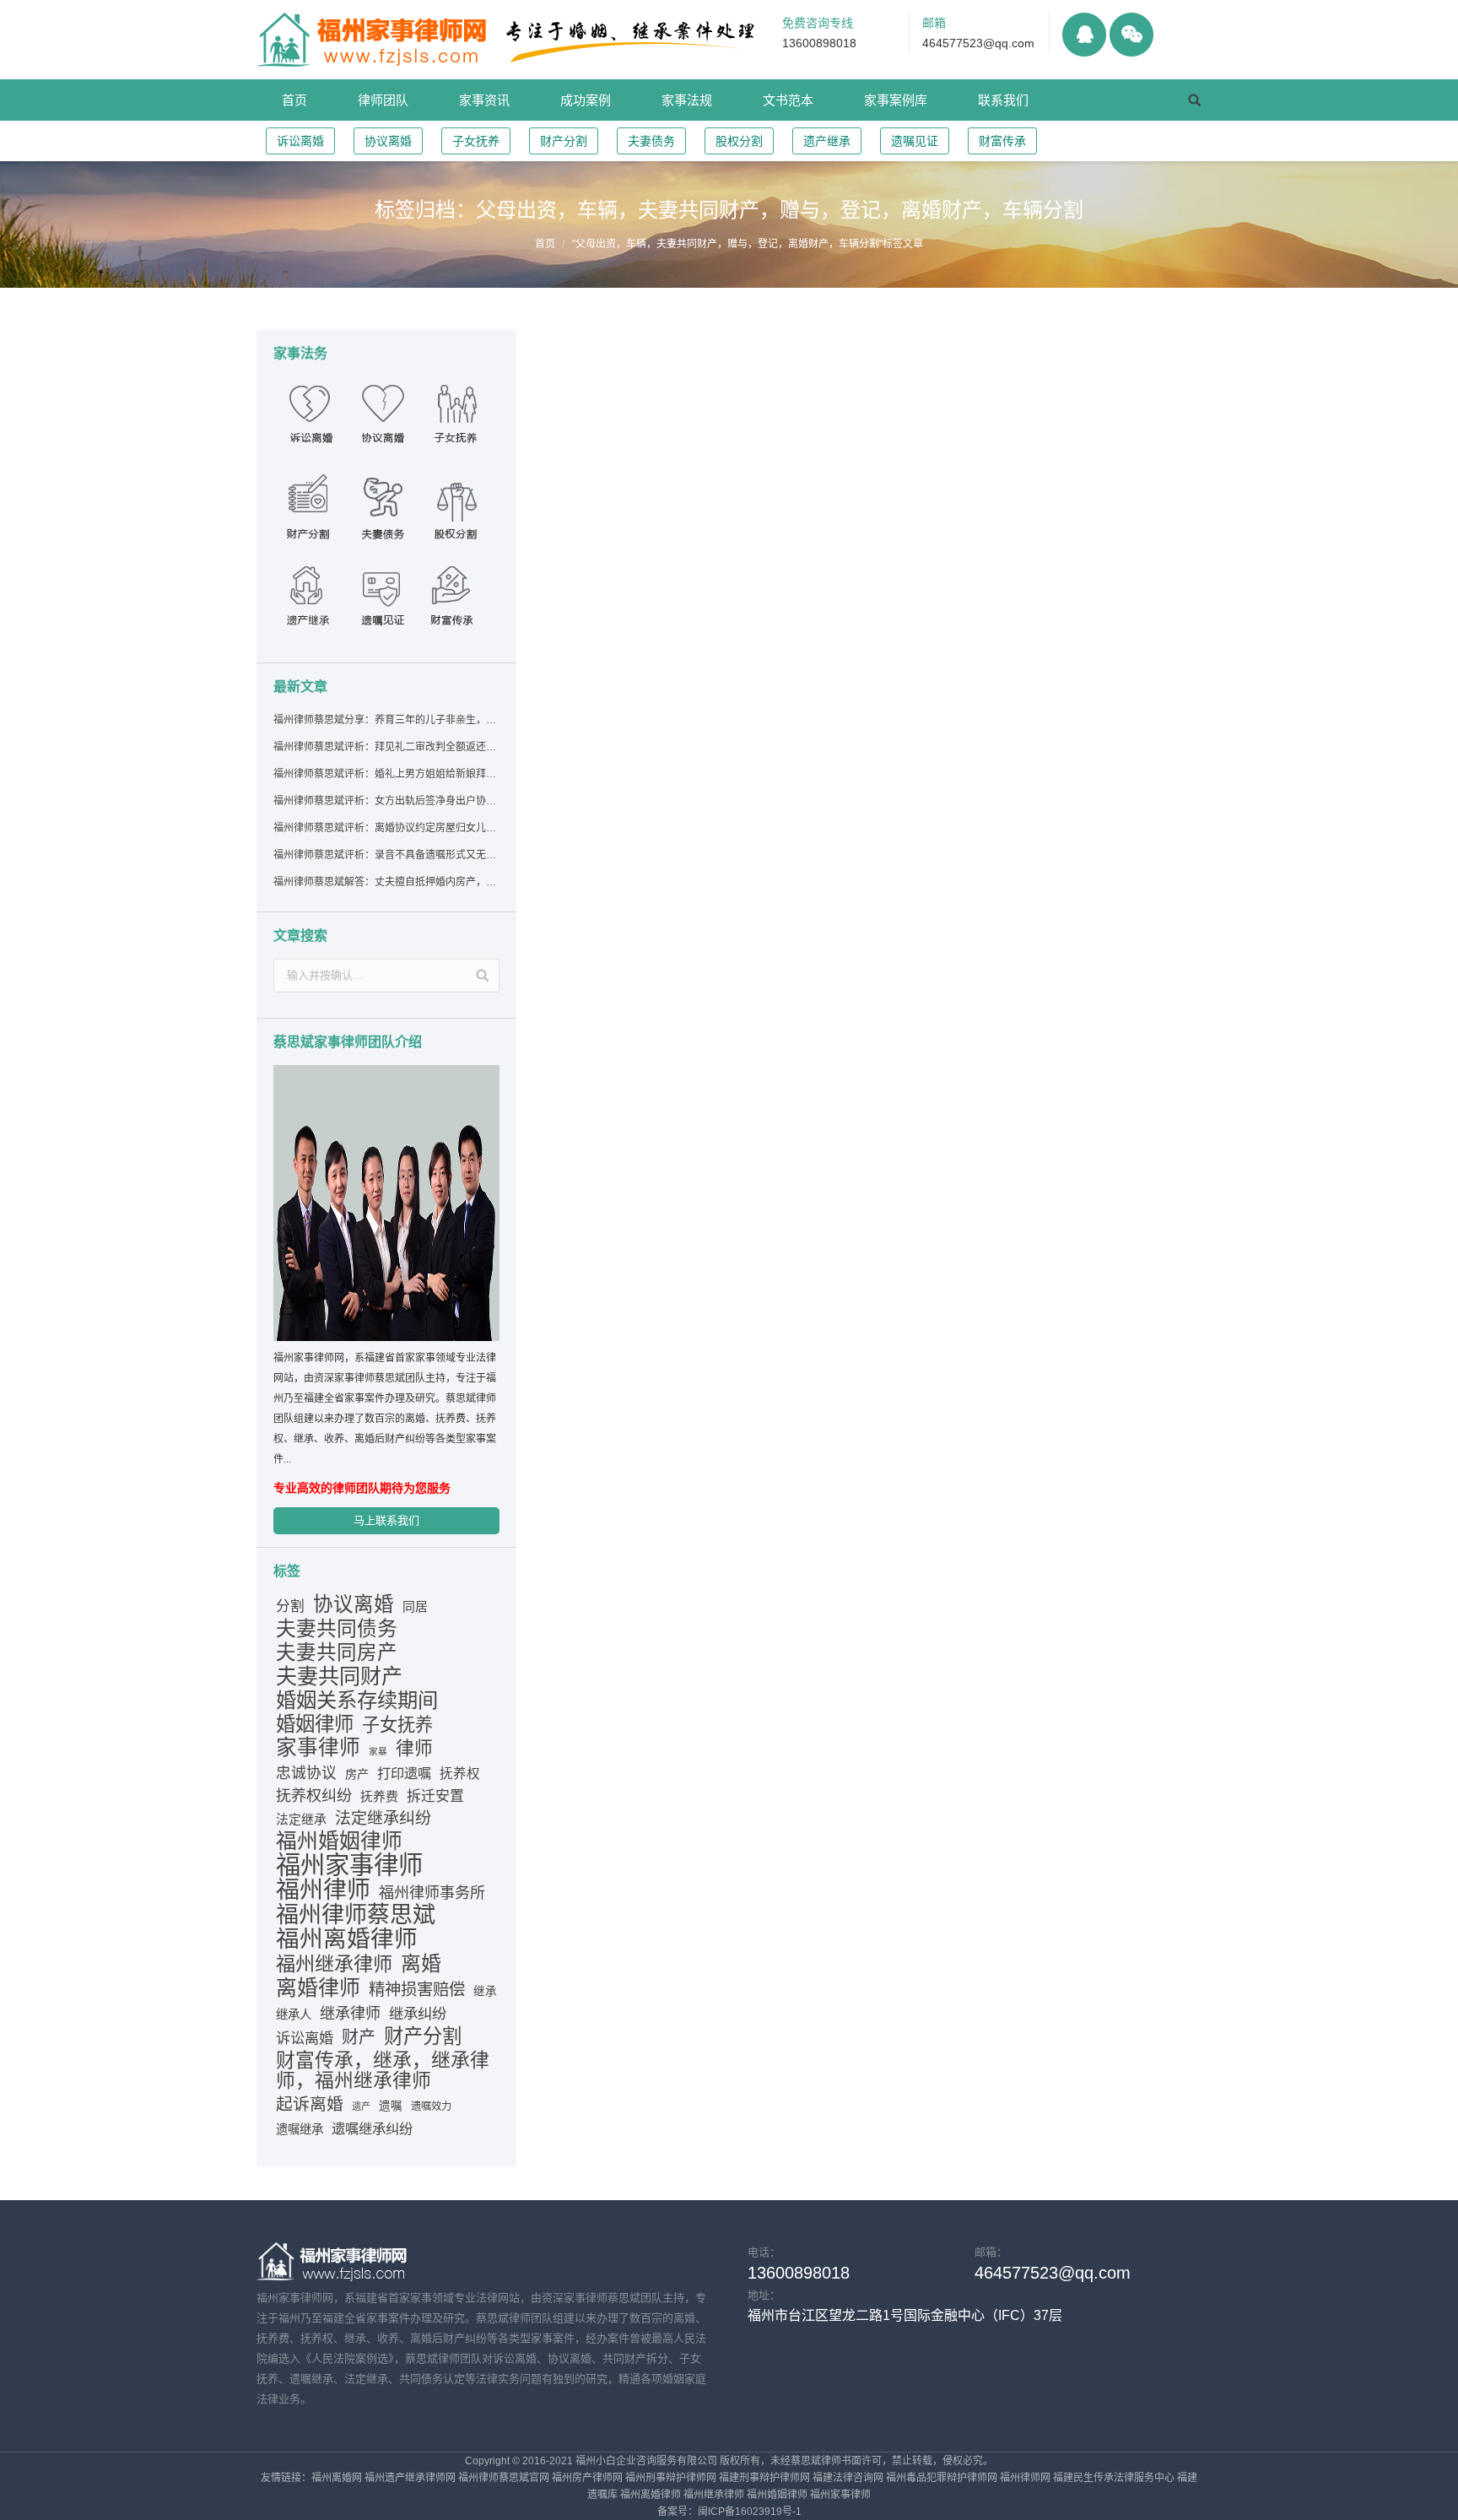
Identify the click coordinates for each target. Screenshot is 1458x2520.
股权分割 (739, 141)
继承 (485, 1991)
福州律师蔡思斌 (356, 1915)
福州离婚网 (337, 2478)
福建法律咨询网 (848, 2478)
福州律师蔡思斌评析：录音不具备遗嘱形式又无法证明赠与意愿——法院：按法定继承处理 (386, 855)
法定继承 (301, 1820)
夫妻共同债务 (337, 1629)
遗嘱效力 (431, 2106)
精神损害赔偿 (417, 1989)
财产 (359, 2037)
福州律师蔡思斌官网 (504, 2478)
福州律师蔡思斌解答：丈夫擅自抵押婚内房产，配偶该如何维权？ (386, 882)
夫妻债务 (651, 141)
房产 (357, 1774)
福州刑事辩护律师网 (671, 2478)
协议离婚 (388, 141)
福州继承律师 (334, 1964)
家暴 (378, 1751)
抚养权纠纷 (314, 1796)
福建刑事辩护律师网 (764, 2478)
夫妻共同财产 (339, 1676)
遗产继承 (827, 141)
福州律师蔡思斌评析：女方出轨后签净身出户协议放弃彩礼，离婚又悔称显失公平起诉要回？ (386, 801)
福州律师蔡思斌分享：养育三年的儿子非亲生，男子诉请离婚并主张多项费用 (386, 720)
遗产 (361, 2106)
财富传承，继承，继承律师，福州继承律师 (383, 2070)
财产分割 (564, 141)
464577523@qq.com (978, 43)
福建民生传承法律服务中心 (1114, 2478)
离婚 (421, 1964)
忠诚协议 (306, 1773)
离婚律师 (318, 1987)
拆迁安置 (435, 1796)
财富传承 (1002, 141)
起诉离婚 (310, 2104)
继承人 (294, 2014)
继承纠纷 (418, 2014)
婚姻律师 (315, 1724)
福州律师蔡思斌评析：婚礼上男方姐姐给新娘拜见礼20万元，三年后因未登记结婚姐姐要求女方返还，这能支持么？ (386, 774)
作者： (798, 456)
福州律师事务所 (432, 1893)
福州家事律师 (349, 1865)
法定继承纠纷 (383, 1818)
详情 (582, 437)
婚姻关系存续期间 (357, 1701)
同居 (415, 1607)
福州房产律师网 (587, 2478)
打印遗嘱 (404, 1773)
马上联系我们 (386, 1520)
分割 (290, 1606)
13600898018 (819, 43)
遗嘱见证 (915, 141)
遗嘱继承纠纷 (372, 2128)
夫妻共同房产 (337, 1652)
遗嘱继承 (300, 2129)
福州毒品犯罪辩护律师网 (942, 2478)
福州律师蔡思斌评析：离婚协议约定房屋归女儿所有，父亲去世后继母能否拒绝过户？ (386, 828)
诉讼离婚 (300, 141)
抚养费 (379, 1797)
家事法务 (678, 456)
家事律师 (318, 1748)
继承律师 (350, 2014)
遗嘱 (391, 2106)
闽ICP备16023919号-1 (750, 2512)
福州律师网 (1025, 2478)
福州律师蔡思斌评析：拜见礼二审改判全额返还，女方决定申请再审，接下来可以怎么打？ (386, 747)
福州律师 (323, 1890)
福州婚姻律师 (339, 1841)
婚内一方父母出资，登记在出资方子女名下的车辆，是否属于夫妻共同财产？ (829, 354)
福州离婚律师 (347, 1939)
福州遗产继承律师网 (410, 2478)
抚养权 (460, 1774)
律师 (414, 1749)
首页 (545, 244)
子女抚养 (476, 141)
